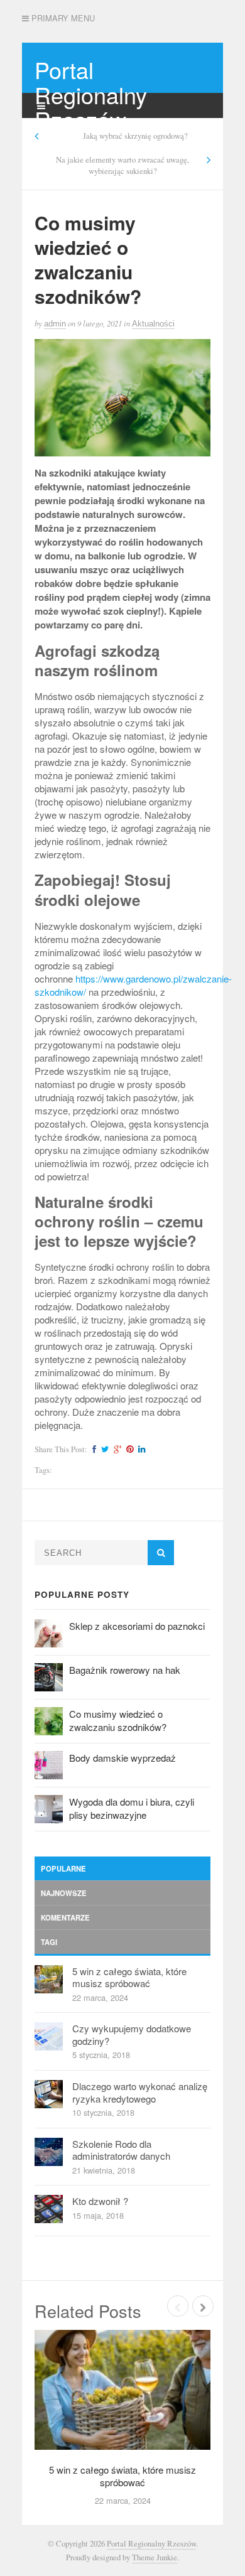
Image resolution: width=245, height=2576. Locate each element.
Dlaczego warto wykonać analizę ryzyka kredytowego (140, 2092)
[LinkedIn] (140, 1449)
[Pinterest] (128, 1449)
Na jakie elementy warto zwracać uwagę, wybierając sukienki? (122, 165)
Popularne (63, 1868)
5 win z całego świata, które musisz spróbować (129, 1977)
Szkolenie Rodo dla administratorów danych (121, 2150)
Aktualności (153, 324)
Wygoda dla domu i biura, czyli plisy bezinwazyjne (132, 1808)
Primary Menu (62, 18)
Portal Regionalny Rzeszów (91, 94)
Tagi (49, 1942)
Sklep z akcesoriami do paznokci (137, 1626)
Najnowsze (64, 1893)
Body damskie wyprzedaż (122, 1758)
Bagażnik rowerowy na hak (125, 1670)
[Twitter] (103, 1449)
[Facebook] (93, 1449)
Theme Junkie (155, 2557)
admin (55, 324)
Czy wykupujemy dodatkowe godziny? (132, 2034)
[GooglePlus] (116, 1449)
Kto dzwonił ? (100, 2201)
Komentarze (65, 1917)
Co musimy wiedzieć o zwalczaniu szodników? (118, 1720)
